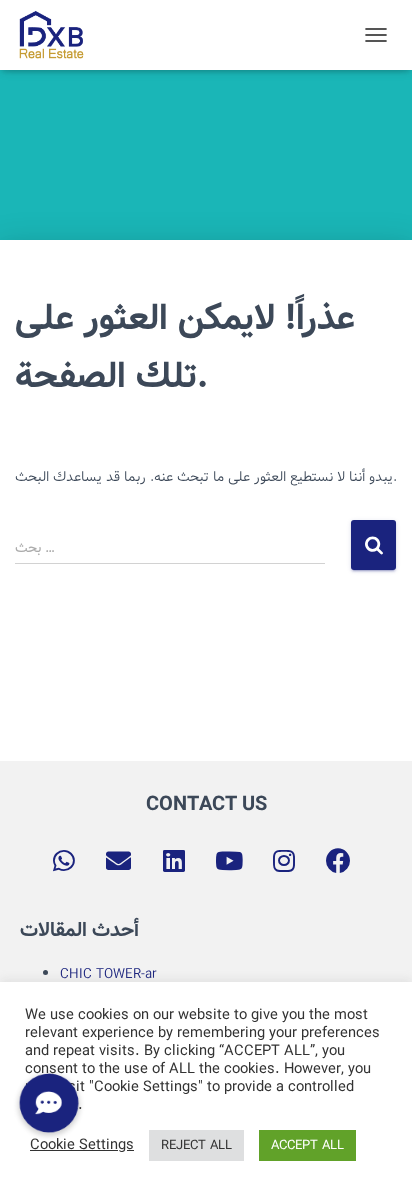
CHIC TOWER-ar (108, 974)
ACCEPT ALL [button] (307, 1145)
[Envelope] (119, 860)
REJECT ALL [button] (196, 1145)
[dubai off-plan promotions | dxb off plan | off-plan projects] (58, 35)
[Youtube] (229, 860)
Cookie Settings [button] (82, 1146)
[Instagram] (284, 860)
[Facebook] (339, 860)
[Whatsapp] (64, 860)
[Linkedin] (174, 860)
